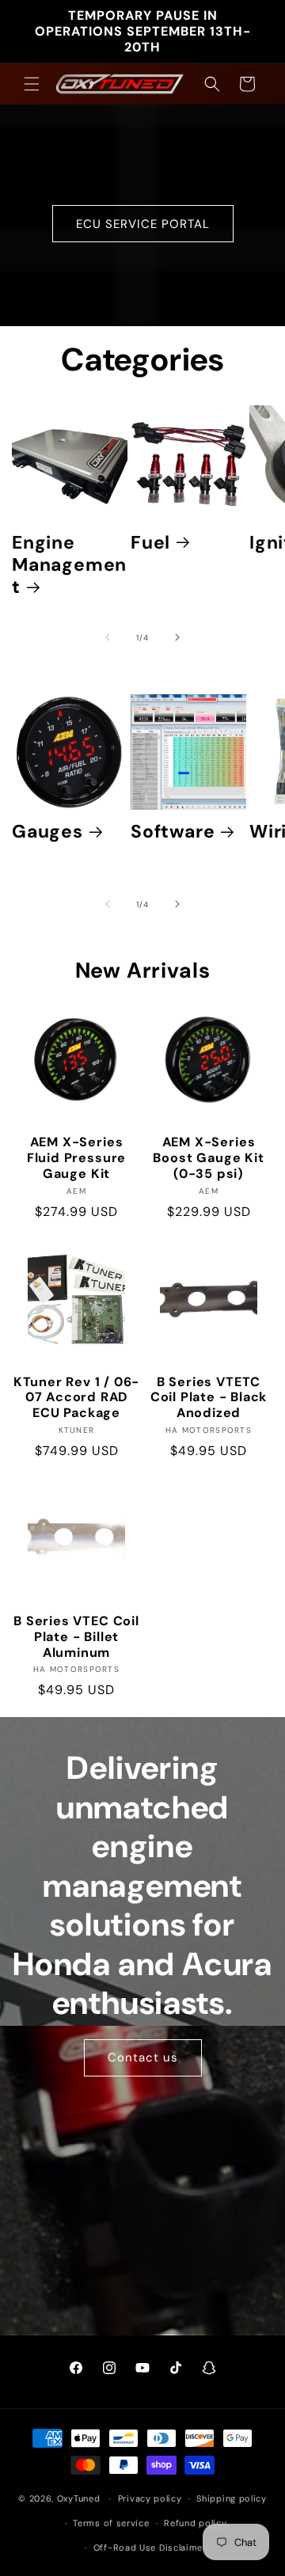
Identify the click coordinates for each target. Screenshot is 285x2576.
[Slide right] (177, 637)
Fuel (150, 542)
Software (173, 831)
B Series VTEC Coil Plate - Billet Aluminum (76, 1637)
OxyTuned (79, 2498)
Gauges (47, 831)
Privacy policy (150, 2498)
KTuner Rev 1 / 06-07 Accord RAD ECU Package (77, 1398)
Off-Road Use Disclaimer (150, 2548)
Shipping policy (232, 2498)
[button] (32, 84)
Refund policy (195, 2523)
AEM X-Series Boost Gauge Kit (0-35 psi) (208, 1158)
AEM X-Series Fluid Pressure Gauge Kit (76, 1158)
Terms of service (111, 2523)
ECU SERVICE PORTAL (143, 223)
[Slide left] (108, 637)
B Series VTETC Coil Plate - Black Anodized (209, 1398)
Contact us (143, 2057)
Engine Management (69, 564)
